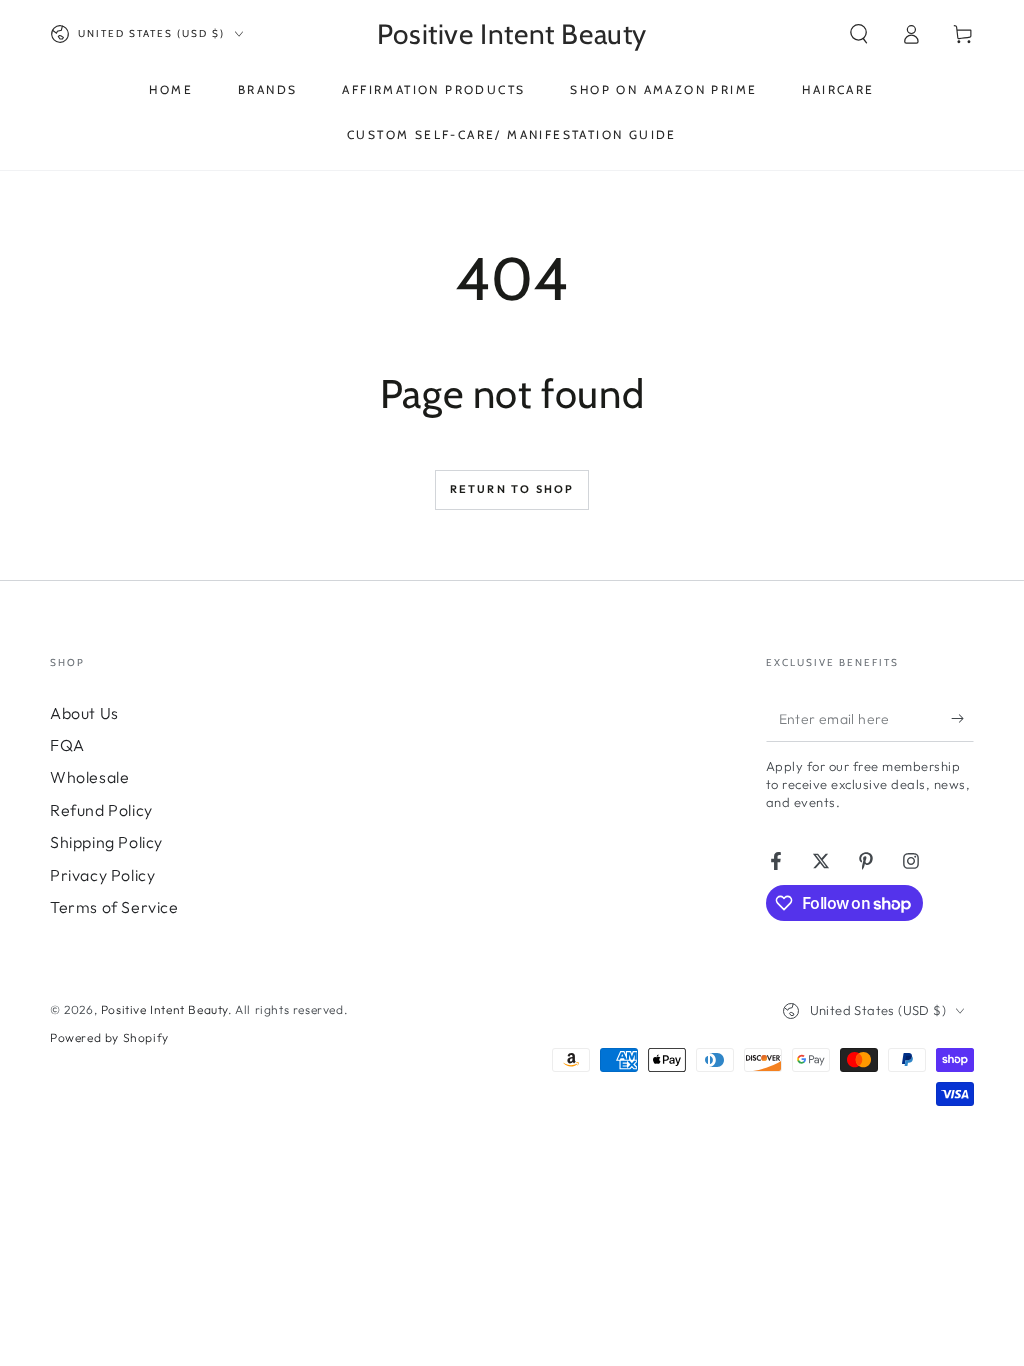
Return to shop (512, 489)
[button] (859, 34)
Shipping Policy (106, 842)
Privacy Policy (102, 875)
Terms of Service (114, 907)
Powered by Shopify (109, 1037)
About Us (84, 713)
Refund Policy (101, 810)
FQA (67, 745)
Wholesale (89, 777)
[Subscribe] (962, 719)
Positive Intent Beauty (164, 1009)
